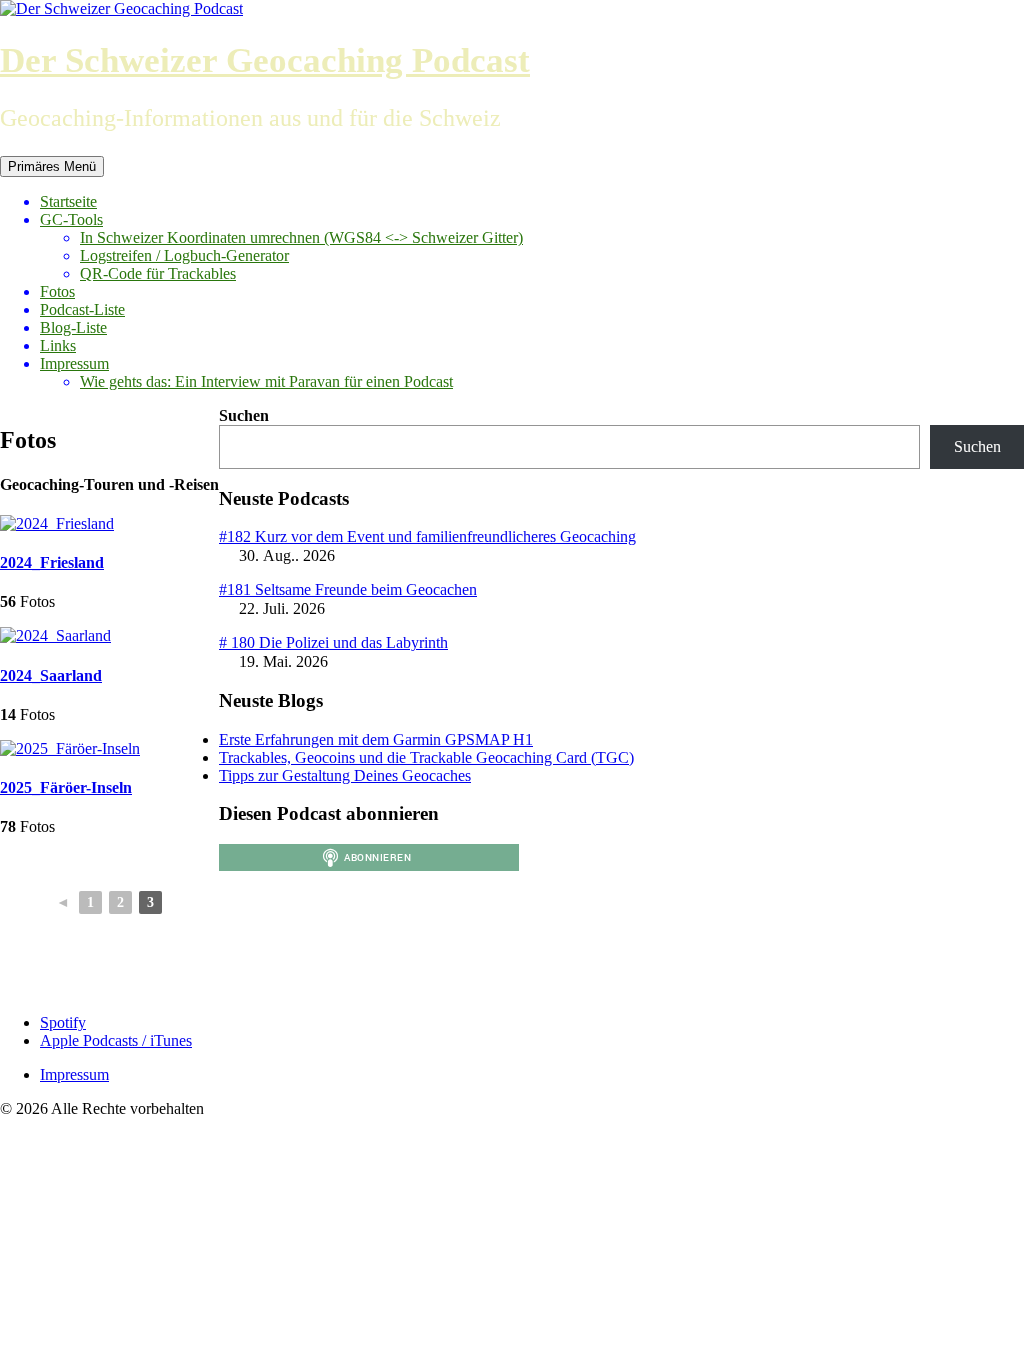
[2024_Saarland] (55, 635)
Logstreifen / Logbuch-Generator (184, 255)
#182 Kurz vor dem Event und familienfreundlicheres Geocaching (427, 536)
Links (58, 345)
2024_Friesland (52, 562)
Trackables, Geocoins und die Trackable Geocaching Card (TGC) (426, 757)
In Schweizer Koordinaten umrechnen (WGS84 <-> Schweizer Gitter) (301, 237)
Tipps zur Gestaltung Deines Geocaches (345, 775)
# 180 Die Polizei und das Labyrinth (333, 642)
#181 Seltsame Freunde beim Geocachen (348, 589)
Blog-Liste (73, 327)
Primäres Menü (52, 166)
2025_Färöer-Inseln (66, 787)
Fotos (57, 291)
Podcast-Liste (82, 309)
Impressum (74, 363)
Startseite (68, 201)
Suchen (244, 415)
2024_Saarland (51, 675)
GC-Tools (71, 219)
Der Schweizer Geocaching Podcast (265, 60)
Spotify (63, 1022)
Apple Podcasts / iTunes (116, 1040)
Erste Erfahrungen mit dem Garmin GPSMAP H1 (376, 739)
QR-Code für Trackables (158, 273)
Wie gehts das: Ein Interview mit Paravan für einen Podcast (266, 381)
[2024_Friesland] (57, 523)
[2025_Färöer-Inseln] (70, 748)
